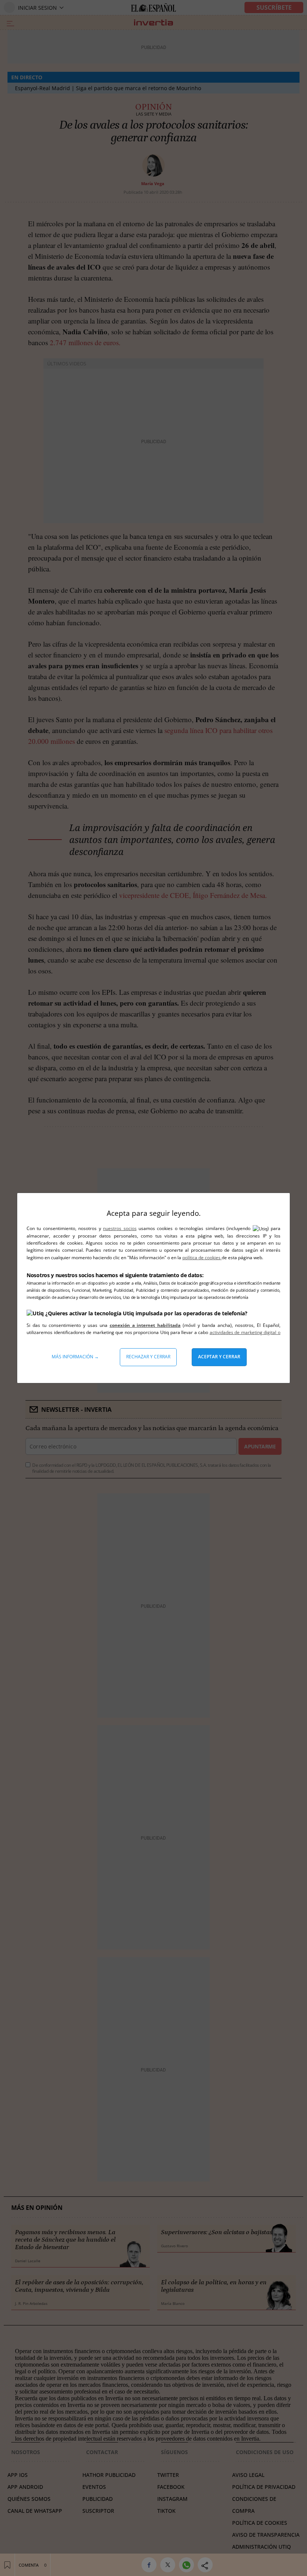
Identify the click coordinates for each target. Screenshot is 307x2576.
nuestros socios (120, 1228)
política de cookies (202, 1258)
